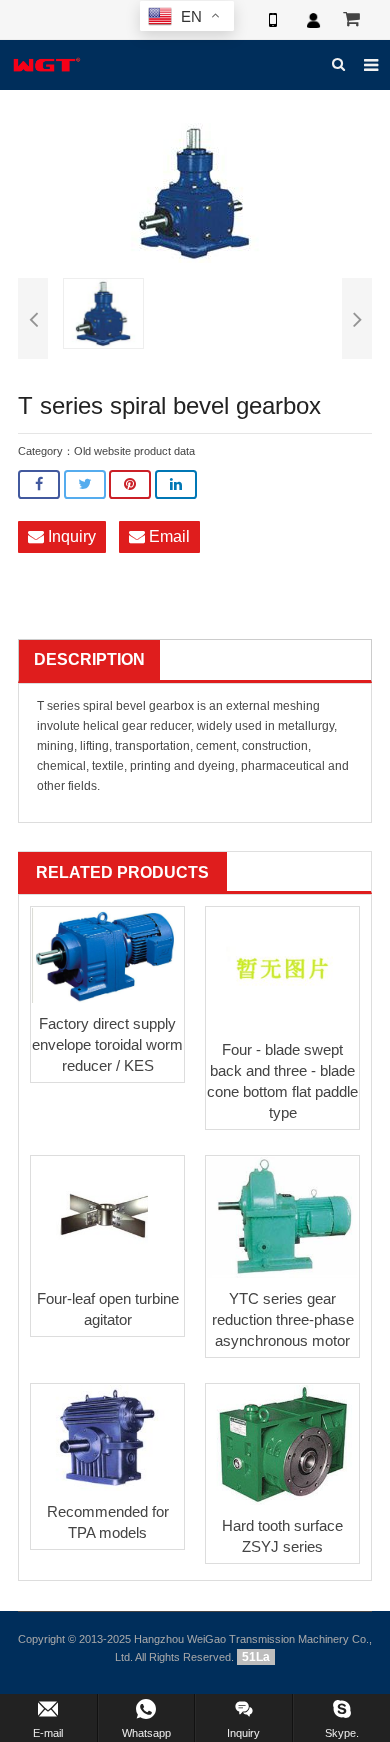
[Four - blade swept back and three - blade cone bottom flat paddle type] (282, 968)
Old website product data (134, 451)
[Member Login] (313, 20)
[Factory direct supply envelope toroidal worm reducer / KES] (107, 955)
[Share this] (39, 484)
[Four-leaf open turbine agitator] (107, 1217)
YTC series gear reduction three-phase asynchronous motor (283, 1319)
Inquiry (70, 536)
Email (167, 536)
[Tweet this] (85, 484)
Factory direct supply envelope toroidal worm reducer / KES (107, 1044)
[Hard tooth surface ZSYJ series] (282, 1445)
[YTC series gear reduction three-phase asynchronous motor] (282, 1217)
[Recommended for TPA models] (107, 1438)
